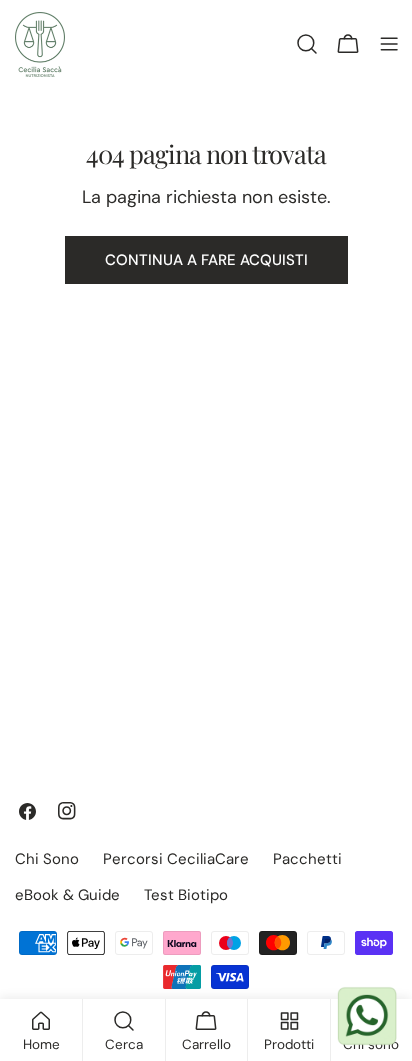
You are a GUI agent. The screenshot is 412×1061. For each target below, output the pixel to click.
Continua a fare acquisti (206, 260)
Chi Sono (47, 859)
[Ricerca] (307, 44)
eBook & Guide (67, 895)
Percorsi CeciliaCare (176, 859)
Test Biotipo (186, 895)
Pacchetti (307, 859)
